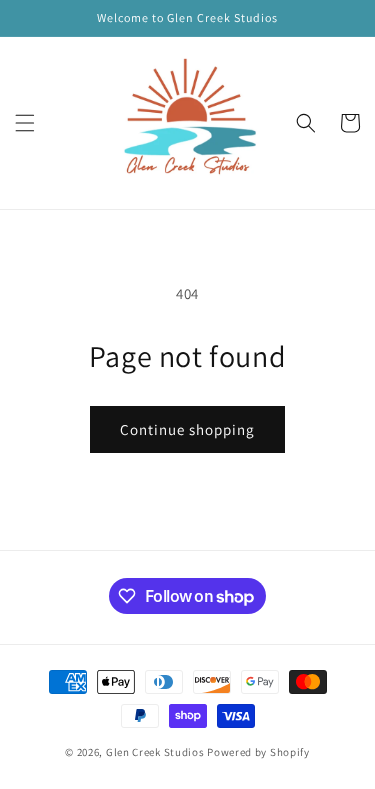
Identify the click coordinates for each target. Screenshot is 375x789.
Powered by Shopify (258, 752)
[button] (25, 123)
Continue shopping (187, 429)
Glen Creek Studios (155, 752)
